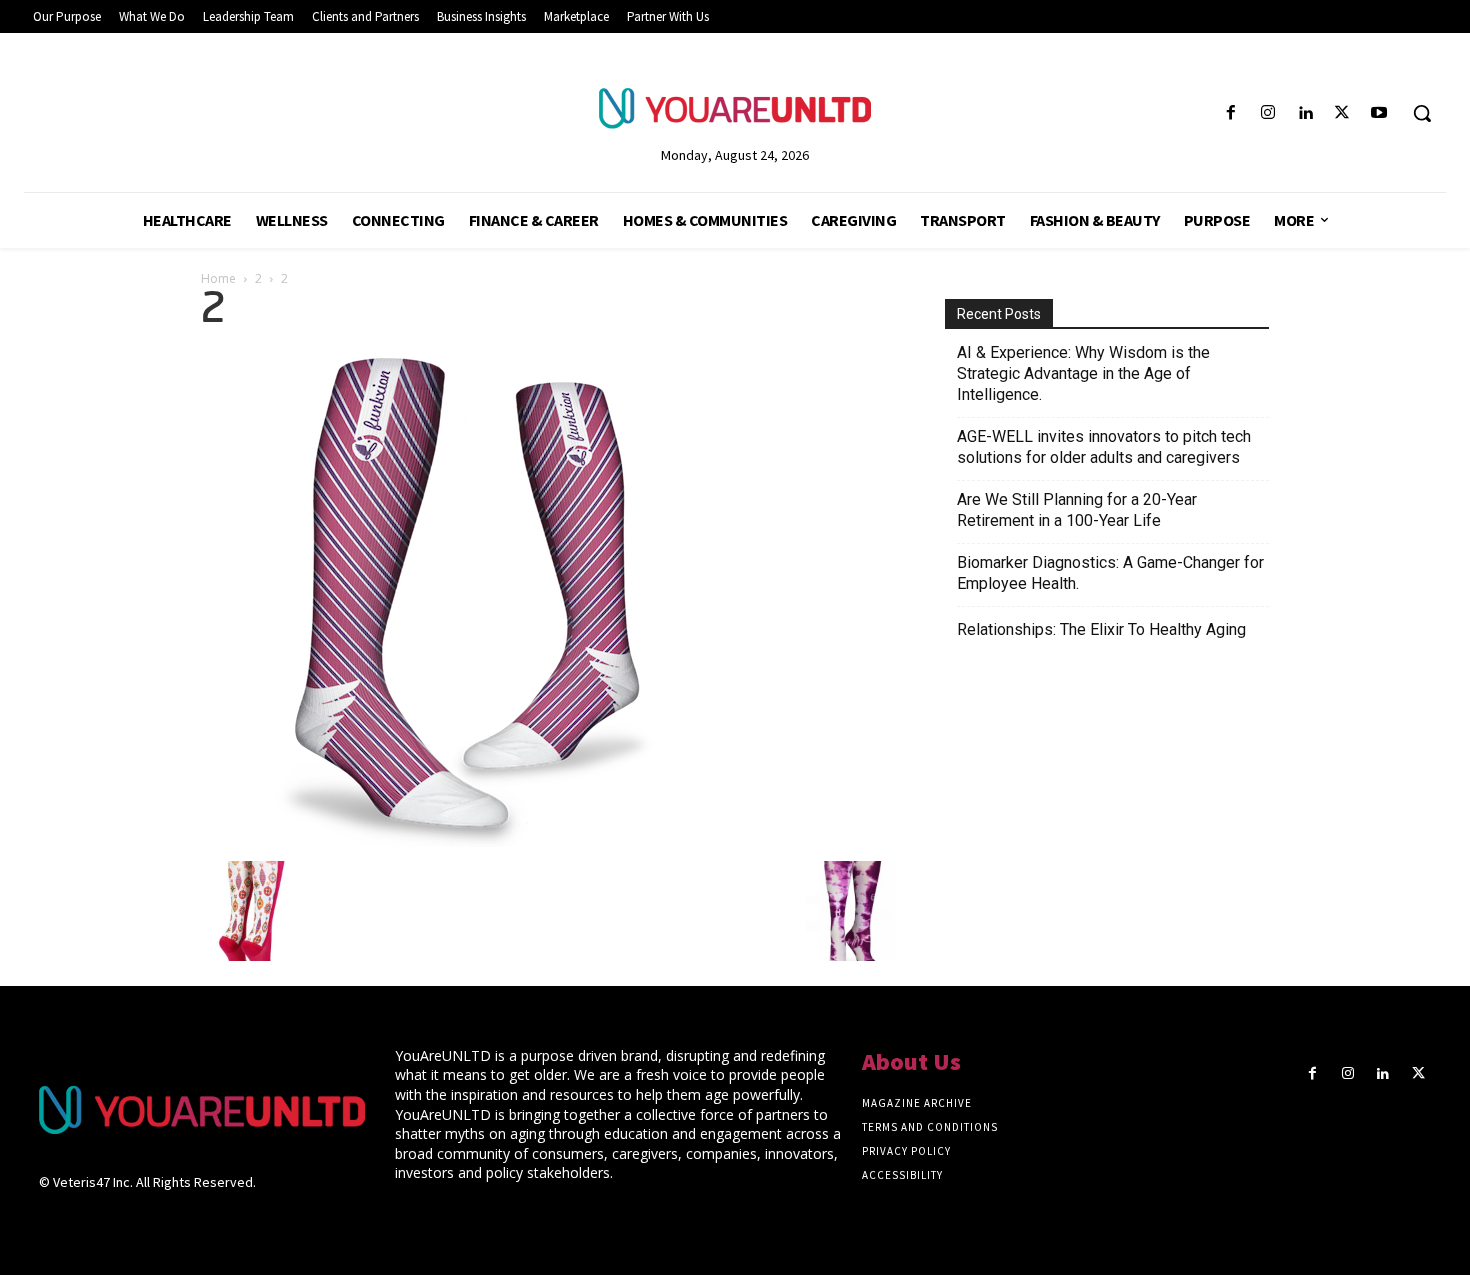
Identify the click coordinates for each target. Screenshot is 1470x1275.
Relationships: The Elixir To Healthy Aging (1101, 629)
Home (218, 278)
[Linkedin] (1304, 113)
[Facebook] (1230, 113)
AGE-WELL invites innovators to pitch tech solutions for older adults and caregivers (1104, 447)
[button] (1422, 113)
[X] (1342, 113)
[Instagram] (1267, 113)
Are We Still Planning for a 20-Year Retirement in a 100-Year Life (1077, 510)
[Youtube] (1379, 113)
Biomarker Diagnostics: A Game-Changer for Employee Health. (1110, 573)
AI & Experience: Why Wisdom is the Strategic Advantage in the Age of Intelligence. (1083, 373)
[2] (451, 841)
